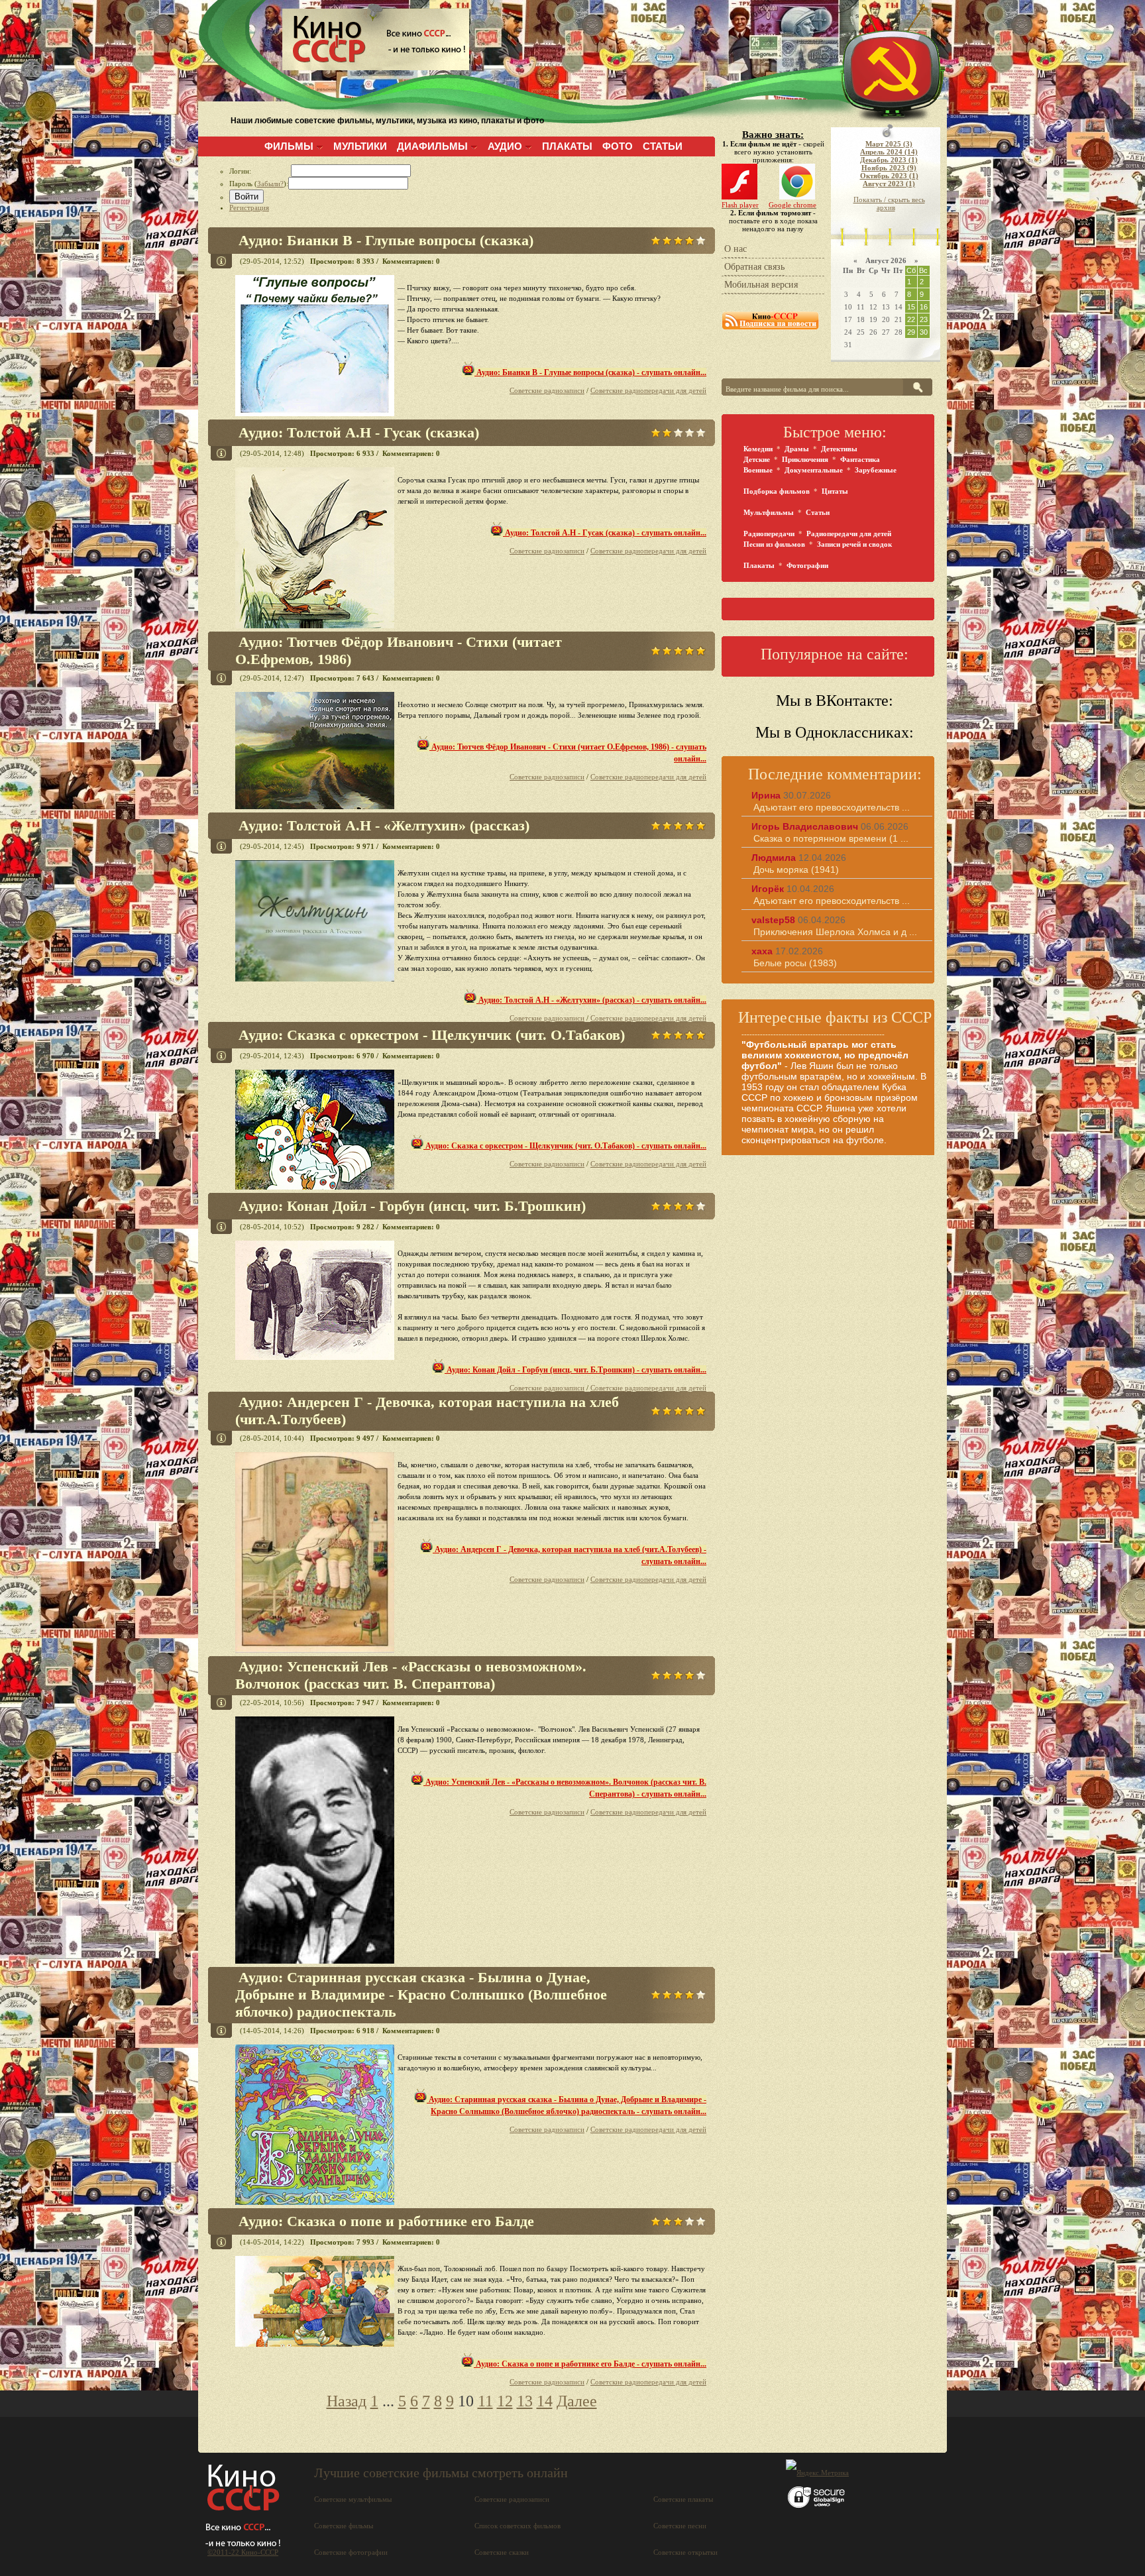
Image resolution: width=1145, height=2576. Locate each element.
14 (545, 2401)
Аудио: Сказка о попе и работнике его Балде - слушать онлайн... (590, 2364)
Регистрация (249, 207)
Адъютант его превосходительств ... (832, 807)
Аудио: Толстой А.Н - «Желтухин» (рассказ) (384, 825)
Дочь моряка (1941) (796, 869)
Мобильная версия (761, 285)
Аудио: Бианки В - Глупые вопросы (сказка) (386, 240)
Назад (347, 2401)
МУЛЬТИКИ (360, 146)
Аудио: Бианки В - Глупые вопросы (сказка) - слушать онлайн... (590, 372)
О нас (736, 249)
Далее (577, 2401)
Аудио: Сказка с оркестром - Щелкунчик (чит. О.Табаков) (432, 1035)
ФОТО (618, 146)
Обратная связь (754, 267)
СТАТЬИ (663, 146)
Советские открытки (685, 2552)
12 (505, 2401)
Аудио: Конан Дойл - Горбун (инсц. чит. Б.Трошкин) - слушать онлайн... (575, 1370)
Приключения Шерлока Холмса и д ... (835, 932)
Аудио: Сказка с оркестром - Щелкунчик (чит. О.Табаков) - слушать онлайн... (565, 1146)
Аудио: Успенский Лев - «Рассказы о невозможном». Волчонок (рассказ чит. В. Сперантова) (411, 1675)
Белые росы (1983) (795, 963)
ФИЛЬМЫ (289, 146)
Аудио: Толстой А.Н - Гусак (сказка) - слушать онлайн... (605, 533)
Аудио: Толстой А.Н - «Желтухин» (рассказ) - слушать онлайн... (591, 1000)
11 (485, 2401)
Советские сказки (502, 2552)
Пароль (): (259, 184)
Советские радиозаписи (547, 390)
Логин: (260, 171)
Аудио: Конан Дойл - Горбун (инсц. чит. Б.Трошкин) (412, 1206)
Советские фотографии (351, 2552)
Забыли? (270, 184)
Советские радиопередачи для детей (648, 390)
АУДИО (505, 146)
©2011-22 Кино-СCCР (243, 2552)
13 (525, 2401)
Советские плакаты (683, 2499)
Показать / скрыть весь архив (889, 203)
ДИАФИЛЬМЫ (432, 146)
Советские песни (680, 2526)
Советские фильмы (344, 2526)
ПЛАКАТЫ (567, 146)
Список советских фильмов (518, 2526)
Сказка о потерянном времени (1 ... (831, 838)
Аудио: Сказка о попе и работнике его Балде (386, 2221)
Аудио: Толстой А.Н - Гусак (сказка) (359, 432)
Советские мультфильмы (353, 2499)
